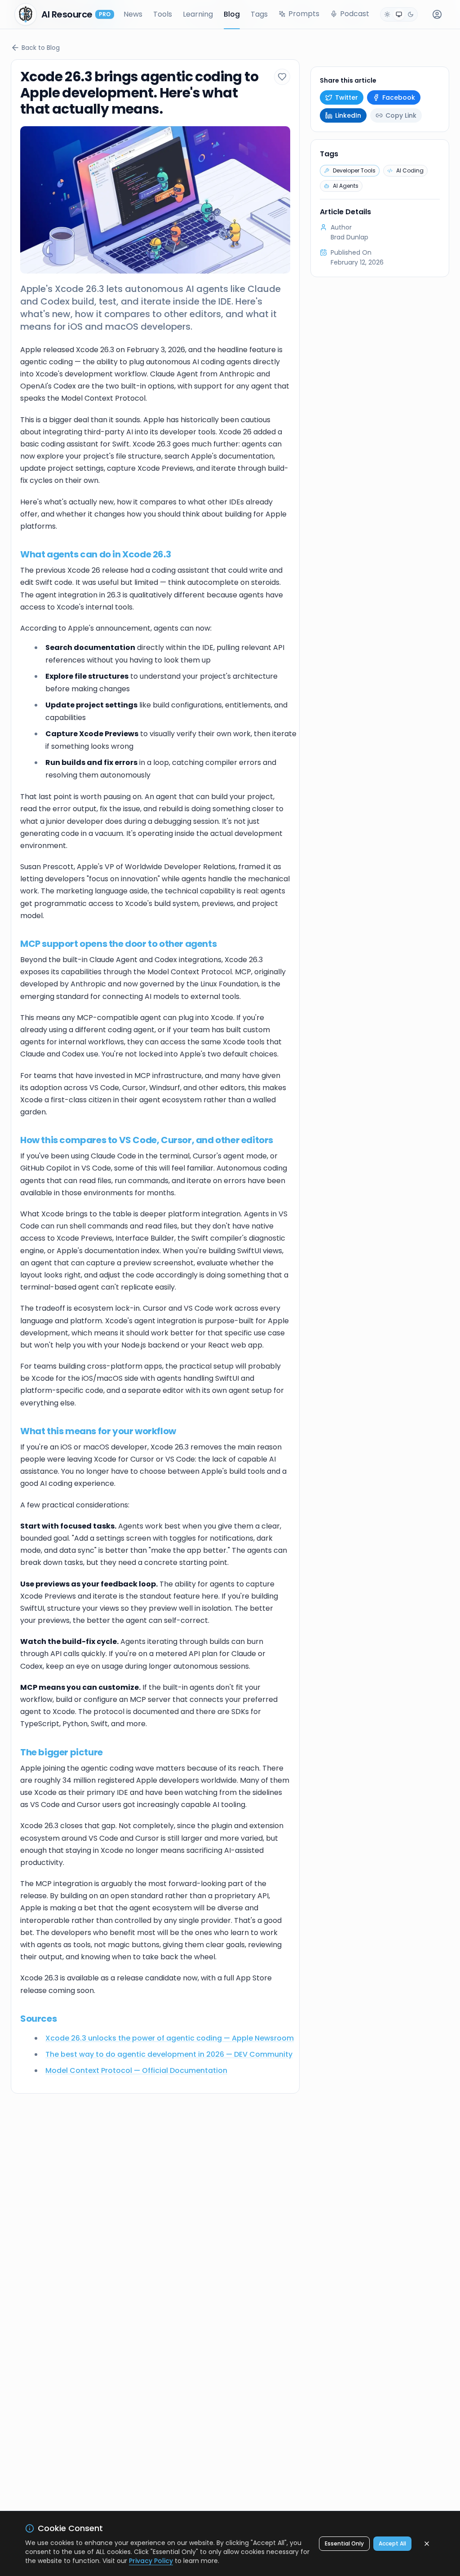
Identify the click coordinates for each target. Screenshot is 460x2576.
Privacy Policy (151, 2561)
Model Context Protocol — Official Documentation (136, 2070)
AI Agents (346, 186)
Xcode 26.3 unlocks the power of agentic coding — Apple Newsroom (170, 2038)
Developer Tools (354, 170)
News (133, 14)
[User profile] (437, 14)
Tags (259, 14)
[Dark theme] (411, 14)
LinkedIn (348, 115)
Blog (232, 14)
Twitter (347, 97)
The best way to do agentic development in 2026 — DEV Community (169, 2054)
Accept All (392, 2543)
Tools (163, 14)
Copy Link (401, 115)
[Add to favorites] (282, 77)
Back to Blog (41, 48)
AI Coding (410, 170)
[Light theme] (387, 14)
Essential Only (344, 2543)
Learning (198, 14)
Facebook (399, 97)
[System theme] (399, 14)
